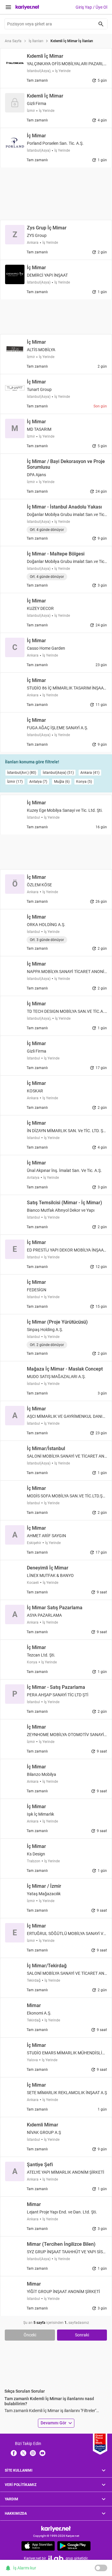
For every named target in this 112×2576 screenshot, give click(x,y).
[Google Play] (74, 2546)
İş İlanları (36, 41)
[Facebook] (14, 2453)
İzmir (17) (15, 782)
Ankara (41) (90, 773)
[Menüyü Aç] (8, 7)
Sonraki (82, 2335)
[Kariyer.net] (56, 2529)
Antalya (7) (38, 782)
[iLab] (56, 2558)
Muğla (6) (62, 782)
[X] (23, 2453)
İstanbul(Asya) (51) (58, 773)
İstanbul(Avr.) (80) (22, 773)
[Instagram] (33, 2453)
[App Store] (38, 2546)
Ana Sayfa (13, 41)
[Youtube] (42, 2453)
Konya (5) (84, 782)
